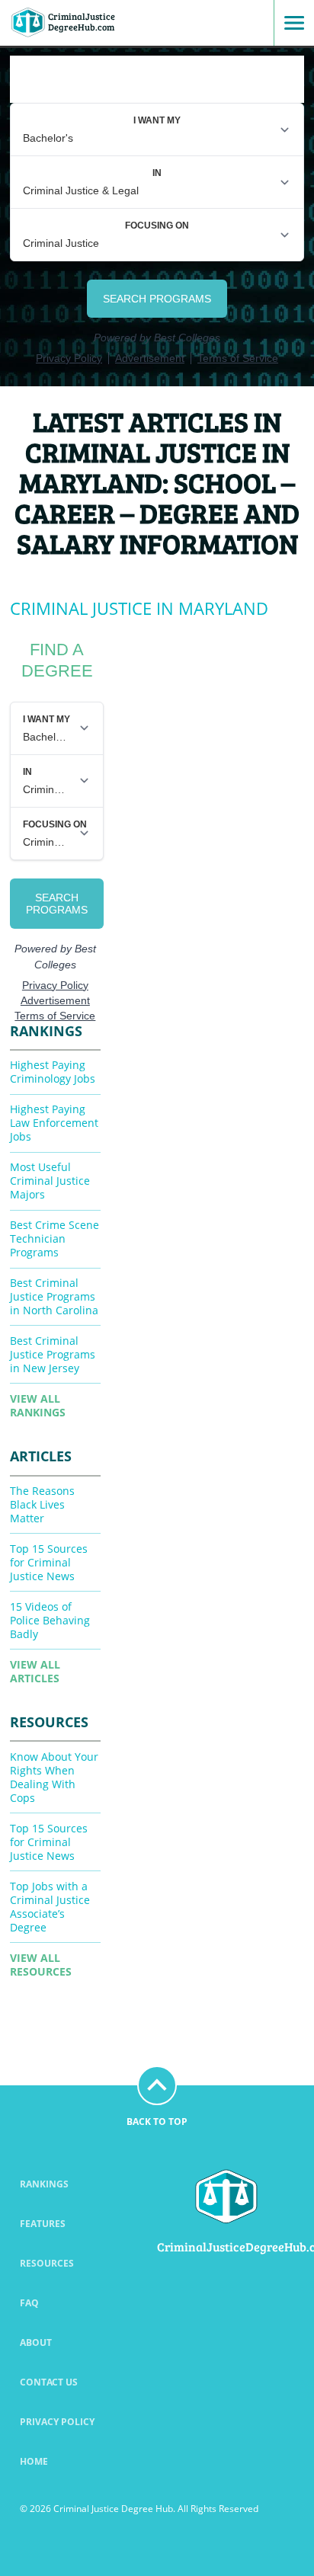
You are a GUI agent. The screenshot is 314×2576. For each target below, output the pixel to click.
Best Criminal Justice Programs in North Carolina (54, 1296)
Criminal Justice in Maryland (139, 608)
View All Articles (35, 1671)
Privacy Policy (57, 2422)
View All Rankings (38, 1405)
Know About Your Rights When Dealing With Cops (54, 1777)
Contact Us (49, 2382)
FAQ (29, 2303)
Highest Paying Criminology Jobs (53, 1072)
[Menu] (289, 23)
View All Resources (41, 1965)
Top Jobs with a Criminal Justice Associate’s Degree (50, 1907)
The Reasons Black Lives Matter (42, 1504)
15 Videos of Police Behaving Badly (50, 1620)
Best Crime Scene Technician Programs (54, 1238)
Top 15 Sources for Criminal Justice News (49, 1562)
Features (43, 2224)
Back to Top (157, 2122)
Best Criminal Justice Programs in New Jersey (53, 1354)
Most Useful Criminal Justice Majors (50, 1181)
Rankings (44, 2184)
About (36, 2342)
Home (34, 2461)
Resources (47, 2263)
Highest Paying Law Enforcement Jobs (54, 1123)
